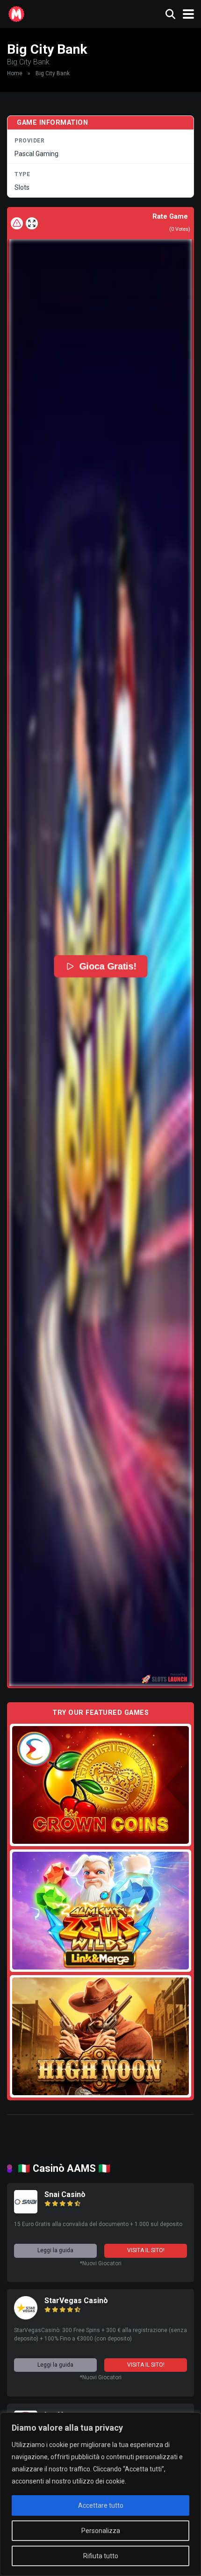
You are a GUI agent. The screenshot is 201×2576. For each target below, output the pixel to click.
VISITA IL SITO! (146, 2250)
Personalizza (101, 2531)
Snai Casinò (65, 2194)
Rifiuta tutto (101, 2556)
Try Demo (100, 1785)
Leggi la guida (55, 2250)
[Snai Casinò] (26, 2211)
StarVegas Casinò (76, 2301)
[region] (100, 2494)
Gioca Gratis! (108, 966)
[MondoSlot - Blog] (16, 13)
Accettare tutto (101, 2505)
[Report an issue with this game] (17, 223)
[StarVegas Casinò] (26, 2317)
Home (15, 73)
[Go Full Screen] (32, 223)
